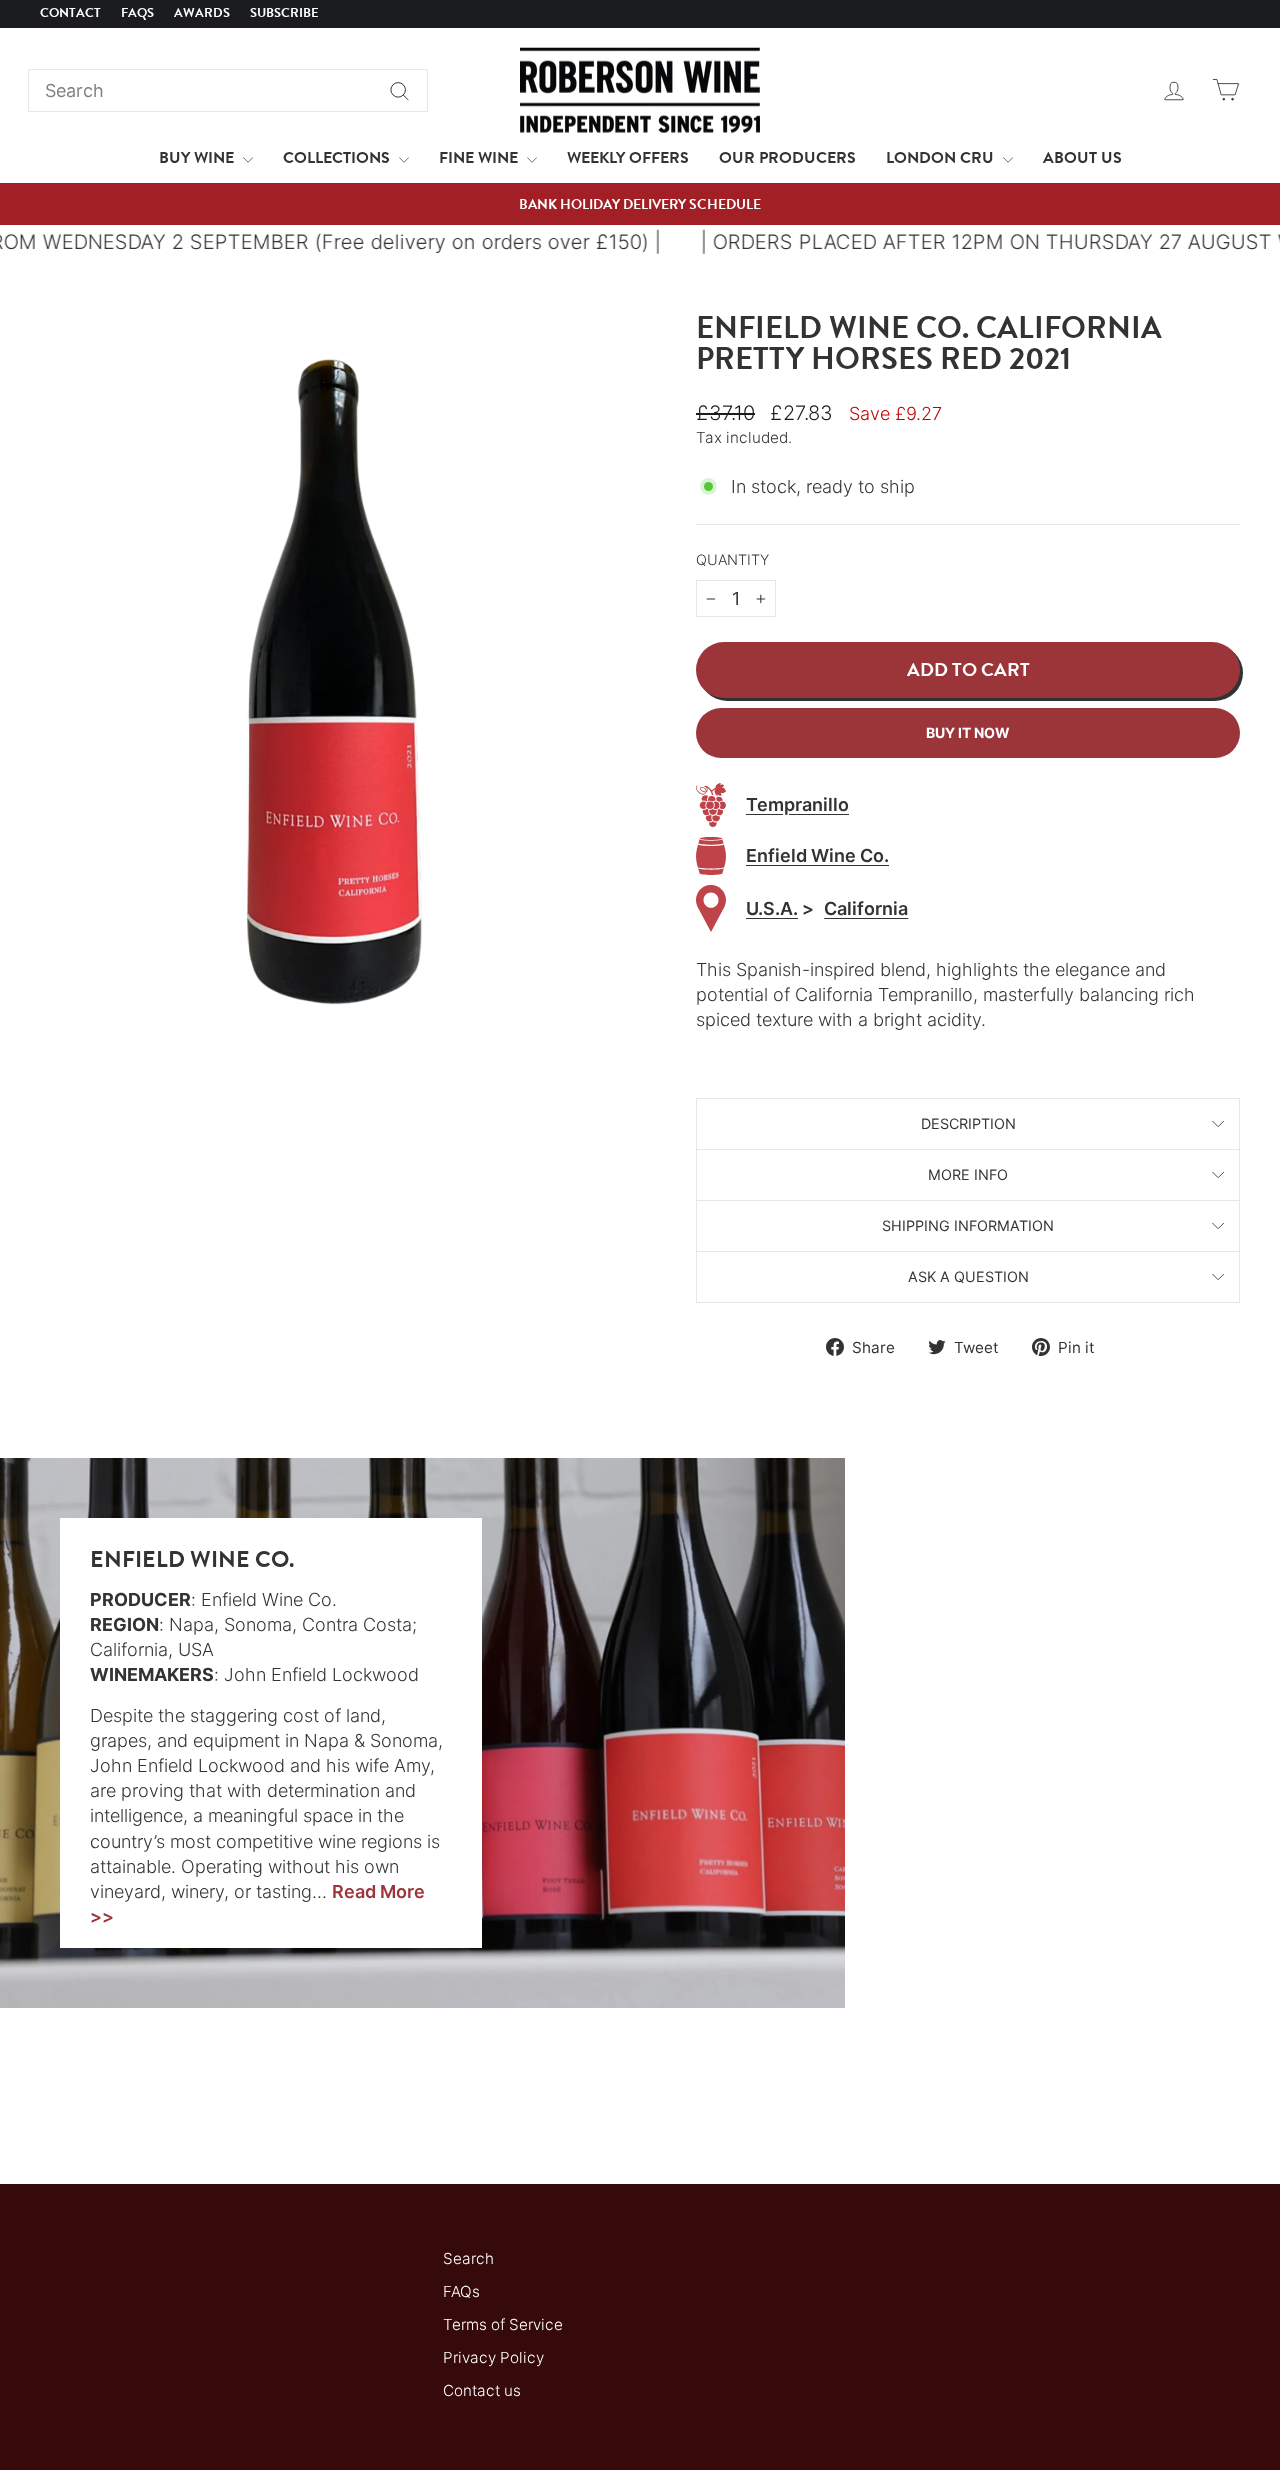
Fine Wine (480, 158)
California (866, 908)
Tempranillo (797, 804)
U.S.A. (772, 908)
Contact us (482, 2390)
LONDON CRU (942, 158)
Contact (70, 13)
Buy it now (968, 732)
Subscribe (284, 13)
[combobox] (228, 90)
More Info (968, 1174)
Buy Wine (198, 158)
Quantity (732, 559)
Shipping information (968, 1225)
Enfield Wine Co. (817, 855)
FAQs (137, 13)
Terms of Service (503, 2324)
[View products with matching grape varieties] (711, 805)
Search (468, 2258)
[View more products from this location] (711, 908)
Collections (338, 158)
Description (968, 1123)
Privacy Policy (493, 2357)
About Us (1082, 158)
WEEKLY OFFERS (628, 158)
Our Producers (787, 158)
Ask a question (968, 1276)
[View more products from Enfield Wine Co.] (711, 856)
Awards (202, 13)
